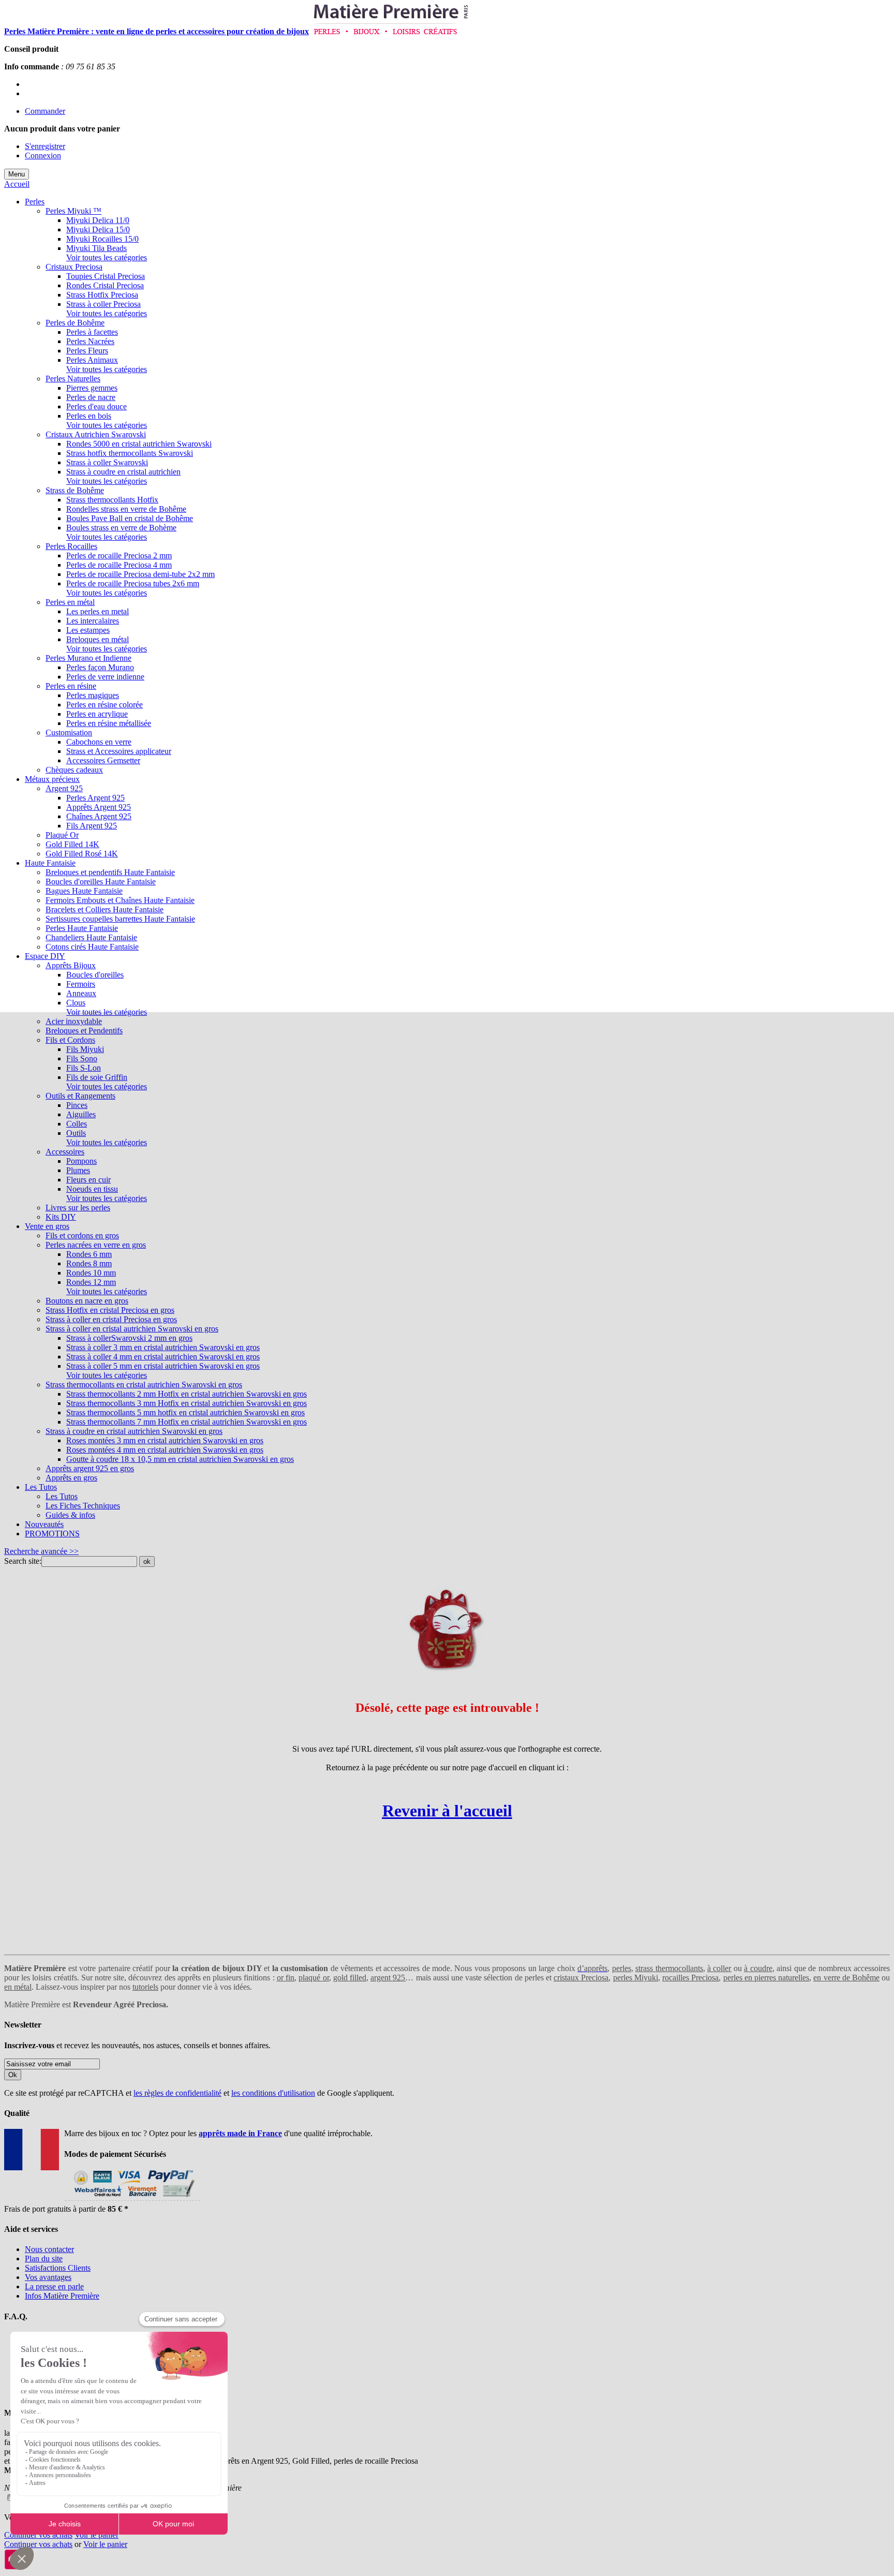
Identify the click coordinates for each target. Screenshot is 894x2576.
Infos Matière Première (62, 2296)
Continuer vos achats (38, 2535)
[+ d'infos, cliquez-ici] (132, 2200)
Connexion (43, 156)
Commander (45, 111)
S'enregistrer (45, 146)
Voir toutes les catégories (107, 257)
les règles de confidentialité (177, 2093)
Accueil (17, 184)
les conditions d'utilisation (273, 2093)
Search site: (23, 1561)
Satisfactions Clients (58, 2268)
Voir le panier (96, 2535)
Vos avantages (48, 2277)
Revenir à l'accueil (447, 1811)
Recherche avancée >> (41, 1551)
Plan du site (44, 2259)
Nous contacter (49, 2249)
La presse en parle (54, 2286)
